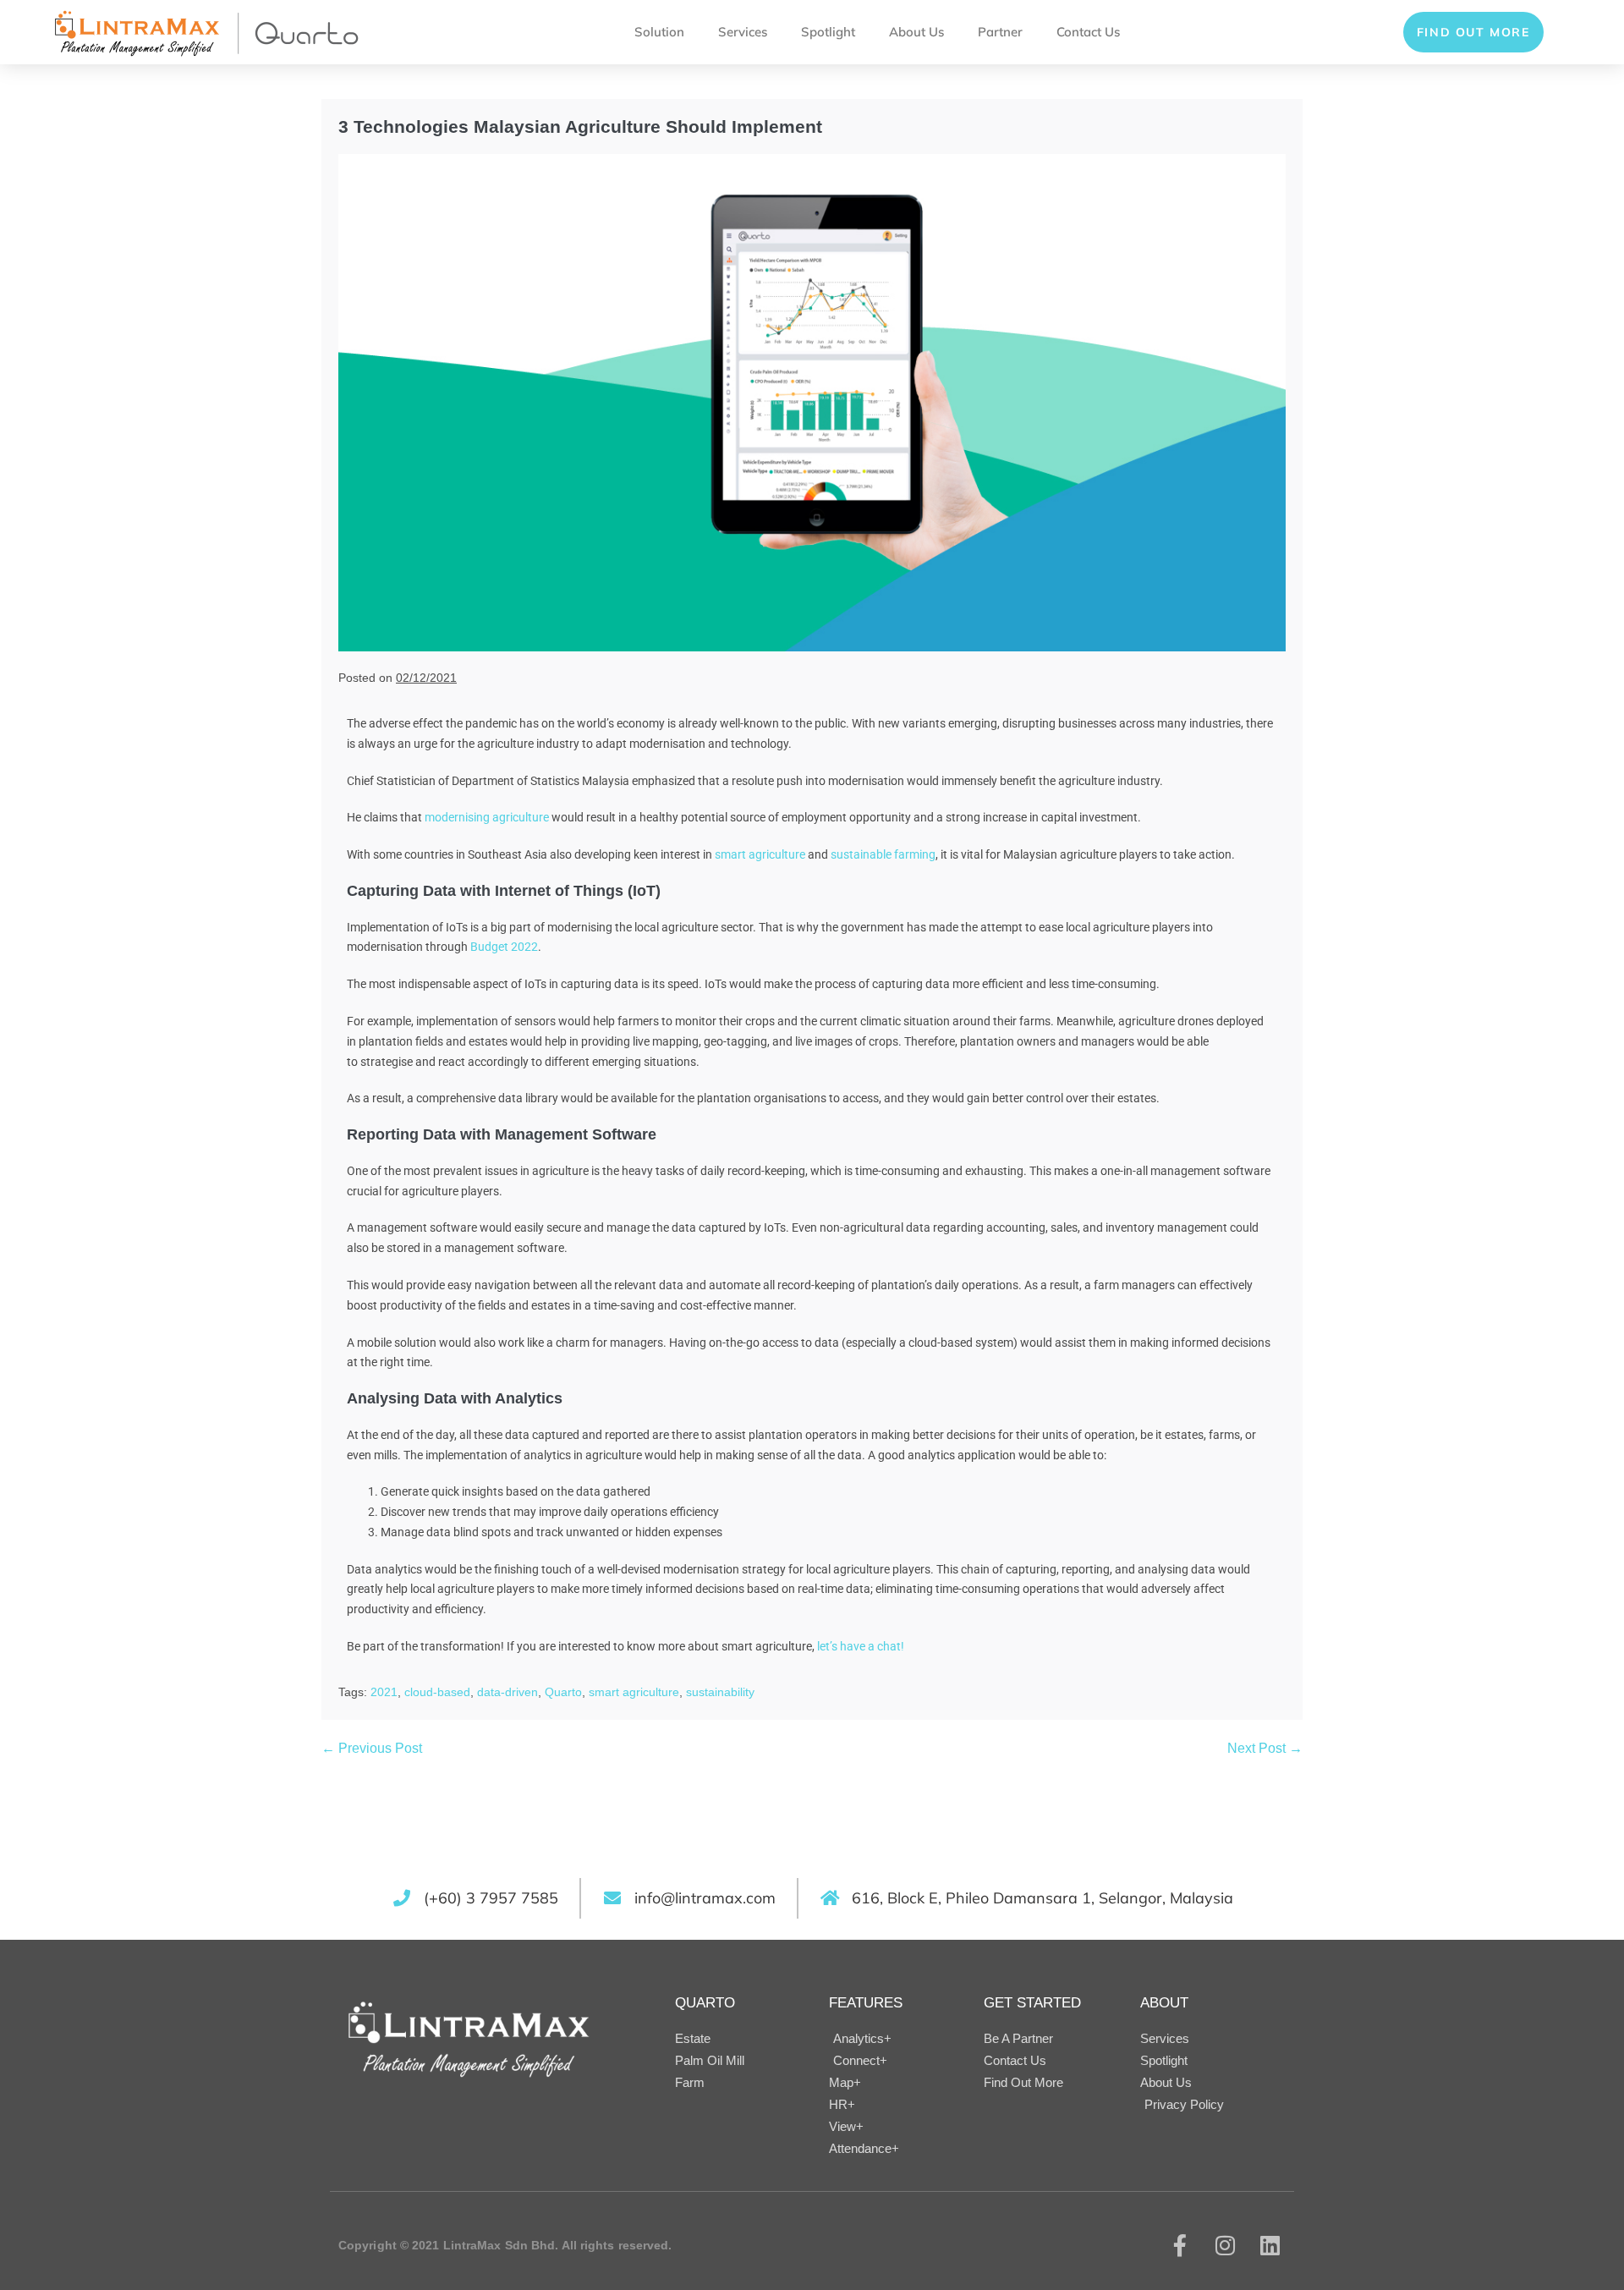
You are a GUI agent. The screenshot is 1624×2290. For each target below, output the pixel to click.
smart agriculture (634, 1692)
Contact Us (1088, 32)
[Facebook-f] (1180, 2245)
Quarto (563, 1692)
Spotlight (828, 32)
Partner (1000, 32)
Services (743, 32)
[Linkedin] (1270, 2245)
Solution (659, 32)
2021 (384, 1692)
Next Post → (1265, 1748)
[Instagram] (1225, 2245)
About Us (916, 32)
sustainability (720, 1692)
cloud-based (437, 1692)
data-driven (507, 1692)
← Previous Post (372, 1748)
